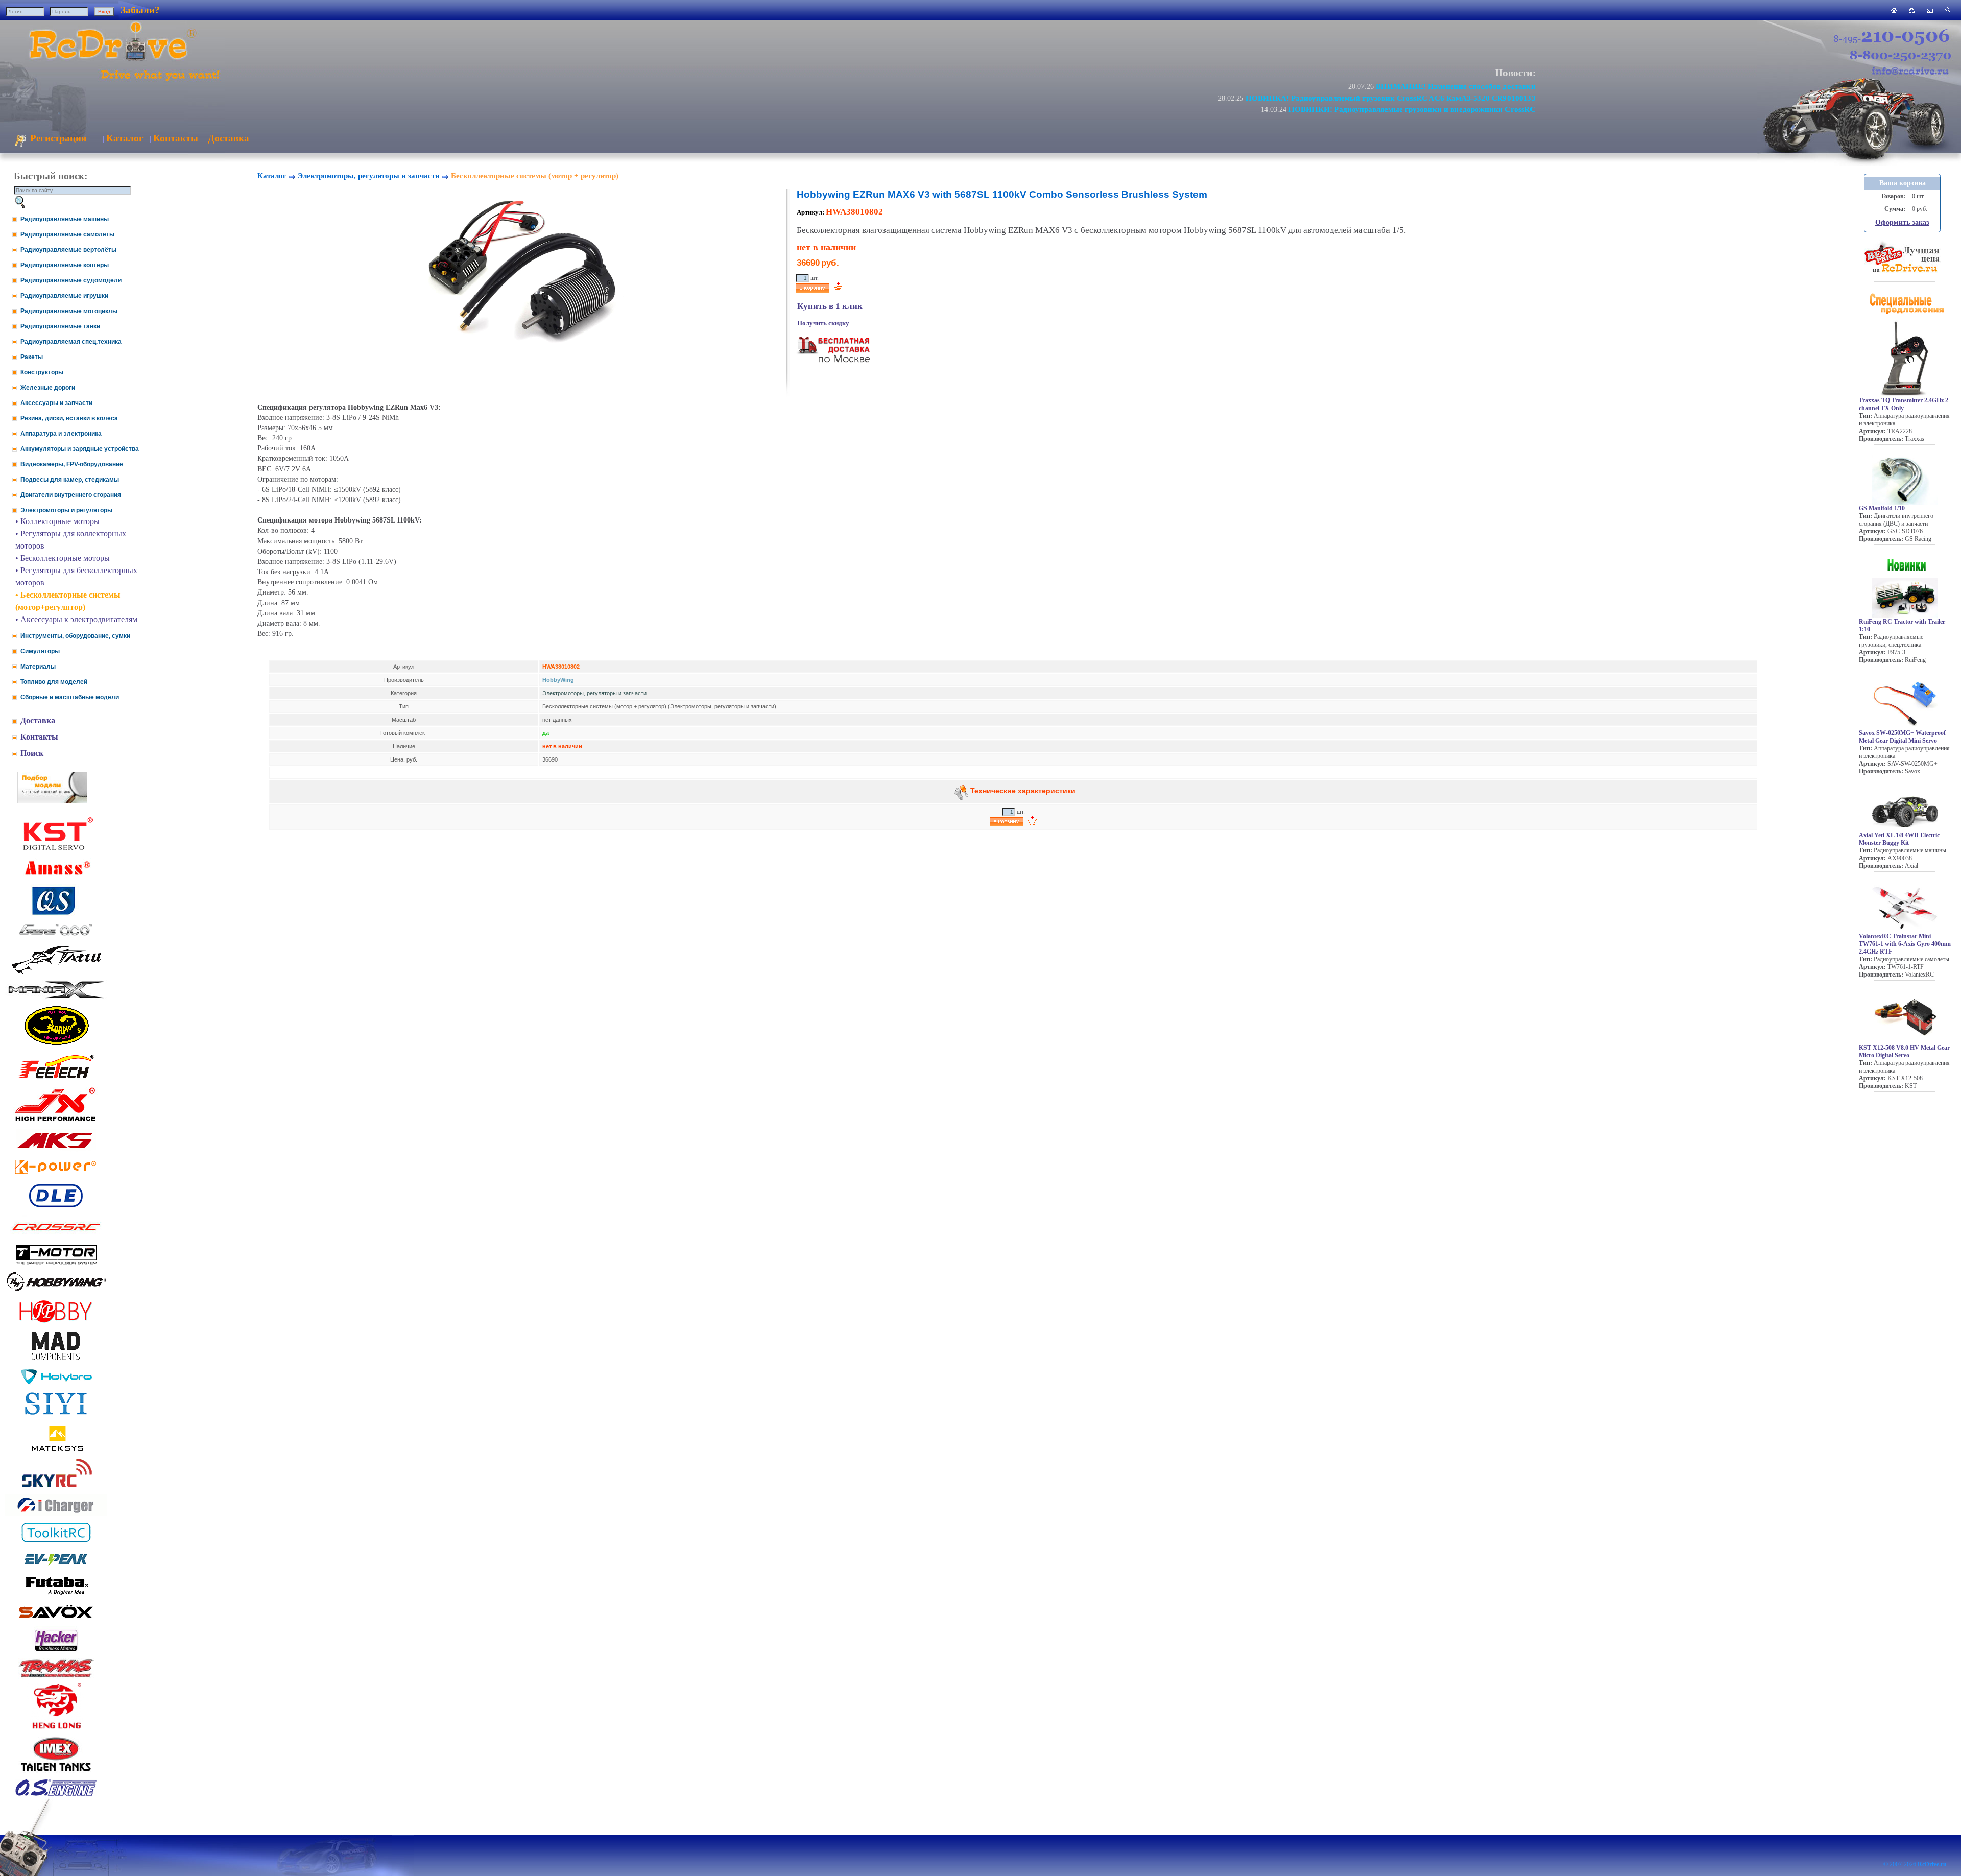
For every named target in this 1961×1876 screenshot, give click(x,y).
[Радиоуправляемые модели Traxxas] (56, 1677)
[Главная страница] (1894, 10)
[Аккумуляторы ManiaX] (56, 997)
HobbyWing (558, 680)
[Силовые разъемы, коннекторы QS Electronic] (56, 913)
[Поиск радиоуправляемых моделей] (1948, 10)
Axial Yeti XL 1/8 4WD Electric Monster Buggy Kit (1899, 839)
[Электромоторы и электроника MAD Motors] (56, 1361)
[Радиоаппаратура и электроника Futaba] (56, 1593)
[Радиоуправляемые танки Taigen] (56, 1773)
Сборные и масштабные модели (70, 697)
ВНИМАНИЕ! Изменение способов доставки (1456, 86)
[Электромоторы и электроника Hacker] (56, 1652)
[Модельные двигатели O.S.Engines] (56, 1794)
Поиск (32, 753)
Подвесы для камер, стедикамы (70, 480)
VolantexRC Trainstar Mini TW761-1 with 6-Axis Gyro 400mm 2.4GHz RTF (1905, 944)
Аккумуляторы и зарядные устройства (80, 449)
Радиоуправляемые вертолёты (68, 250)
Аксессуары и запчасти (56, 403)
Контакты (176, 138)
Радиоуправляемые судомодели (71, 280)
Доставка (229, 138)
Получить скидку (823, 323)
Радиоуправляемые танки (60, 326)
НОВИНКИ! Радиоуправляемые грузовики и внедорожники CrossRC (1412, 109)
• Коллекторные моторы (57, 521)
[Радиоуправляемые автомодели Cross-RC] (56, 1237)
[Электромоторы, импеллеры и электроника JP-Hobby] (56, 1323)
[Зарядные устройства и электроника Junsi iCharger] (56, 1513)
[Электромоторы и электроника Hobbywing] (56, 1291)
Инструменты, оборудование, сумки (75, 636)
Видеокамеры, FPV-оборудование (72, 464)
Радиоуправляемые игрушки (64, 296)
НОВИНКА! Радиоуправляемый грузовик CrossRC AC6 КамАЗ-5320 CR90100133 (1391, 98)
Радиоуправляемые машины (65, 219)
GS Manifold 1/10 (1882, 508)
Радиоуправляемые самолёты (67, 234)
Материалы (38, 667)
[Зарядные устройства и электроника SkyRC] (56, 1488)
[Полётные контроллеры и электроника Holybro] (56, 1382)
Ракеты (32, 357)
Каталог (125, 138)
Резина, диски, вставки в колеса (69, 418)
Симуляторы (40, 651)
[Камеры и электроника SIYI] (56, 1415)
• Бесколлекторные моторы (63, 558)
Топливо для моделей (54, 682)
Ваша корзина (1903, 183)
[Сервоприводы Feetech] (56, 1079)
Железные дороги (48, 388)
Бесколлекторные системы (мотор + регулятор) (535, 176)
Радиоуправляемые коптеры (65, 265)
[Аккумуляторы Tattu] (56, 973)
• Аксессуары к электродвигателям (76, 619)
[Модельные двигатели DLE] (56, 1207)
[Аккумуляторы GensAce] (56, 937)
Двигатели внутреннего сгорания (71, 495)
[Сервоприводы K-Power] (56, 1176)
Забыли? (140, 10)
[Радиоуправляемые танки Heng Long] (56, 1726)
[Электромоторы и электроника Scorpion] (56, 1045)
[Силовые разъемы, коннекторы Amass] (56, 878)
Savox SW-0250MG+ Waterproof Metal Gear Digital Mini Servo (1902, 737)
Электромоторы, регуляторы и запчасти (369, 176)
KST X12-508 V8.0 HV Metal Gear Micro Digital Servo (1904, 1051)
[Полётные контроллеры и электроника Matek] (56, 1450)
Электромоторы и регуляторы (66, 510)
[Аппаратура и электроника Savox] (56, 1620)
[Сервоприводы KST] (56, 849)
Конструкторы (42, 372)
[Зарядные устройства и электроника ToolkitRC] (56, 1543)
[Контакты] (1930, 10)
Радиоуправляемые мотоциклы (69, 311)
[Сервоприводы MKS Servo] (56, 1149)
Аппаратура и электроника (61, 434)
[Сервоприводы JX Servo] (56, 1123)
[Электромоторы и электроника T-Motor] (56, 1264)
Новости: (1515, 73)
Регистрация (57, 138)
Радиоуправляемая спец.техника (71, 342)
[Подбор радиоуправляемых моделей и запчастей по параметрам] (52, 801)
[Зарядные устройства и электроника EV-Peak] (56, 1567)
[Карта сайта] (1912, 10)
